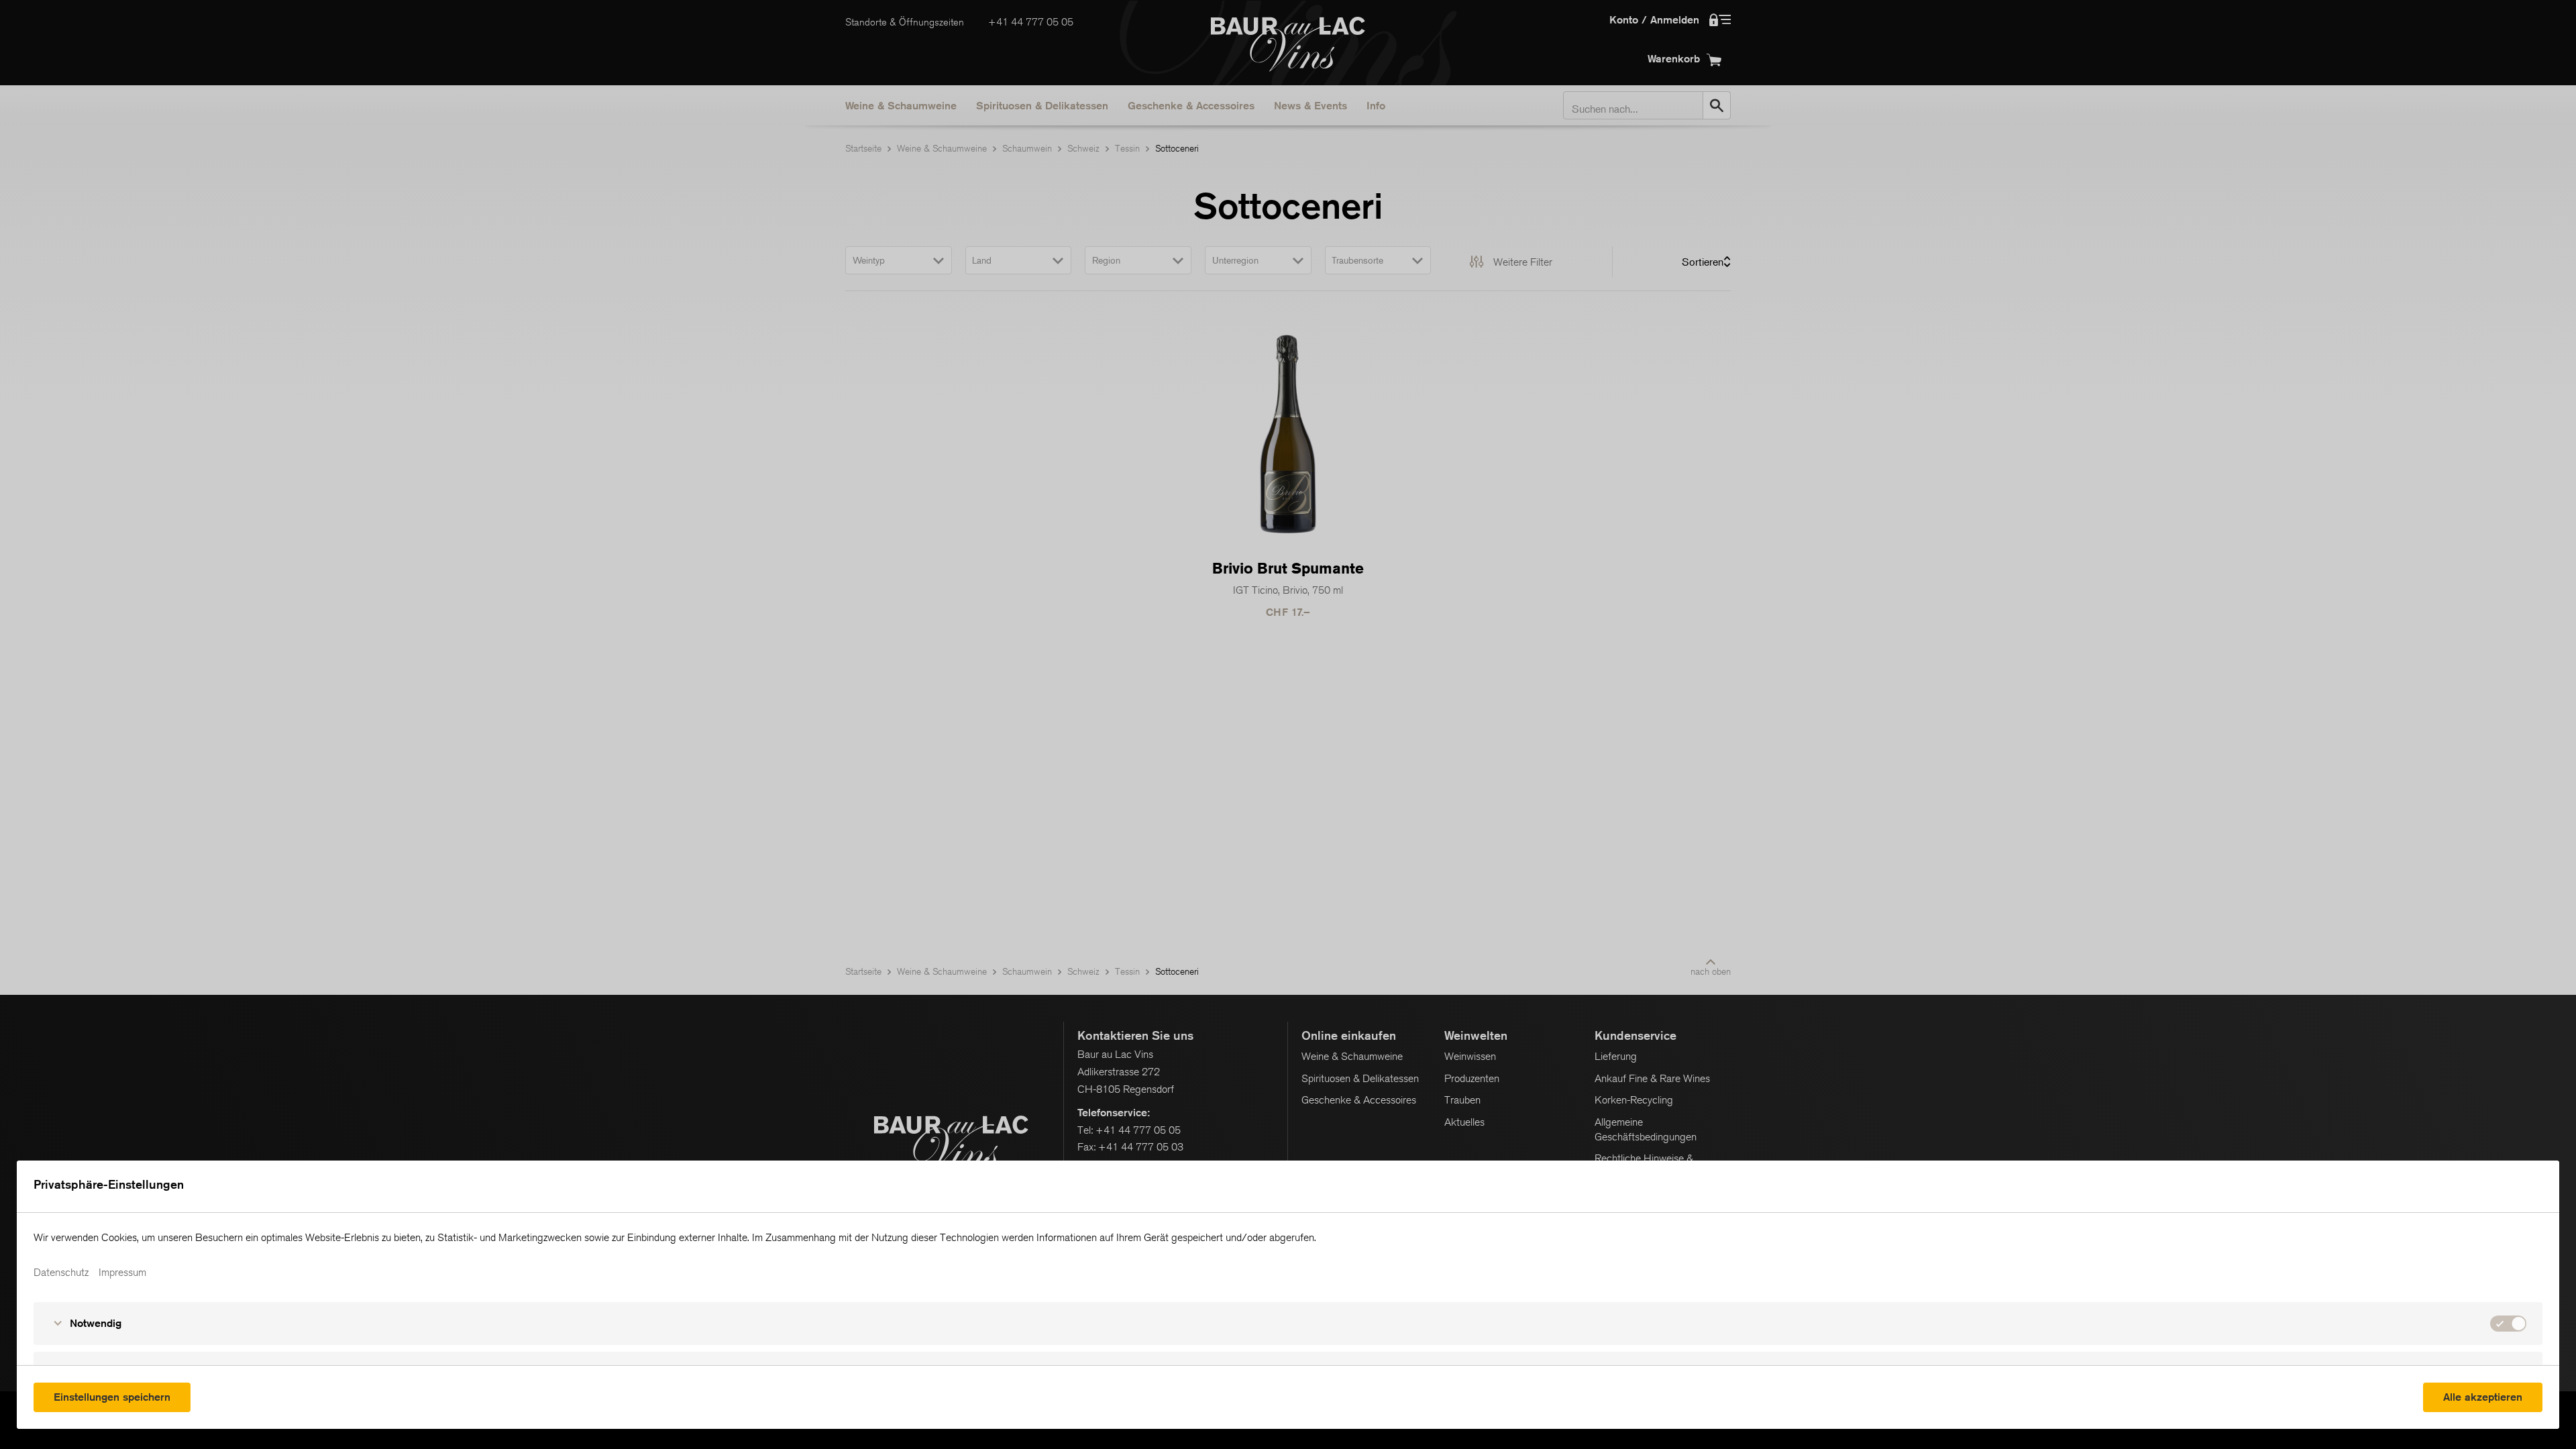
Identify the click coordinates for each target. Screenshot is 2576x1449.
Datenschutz (61, 1273)
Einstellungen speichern (112, 1397)
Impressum (122, 1273)
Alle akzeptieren (2483, 1397)
